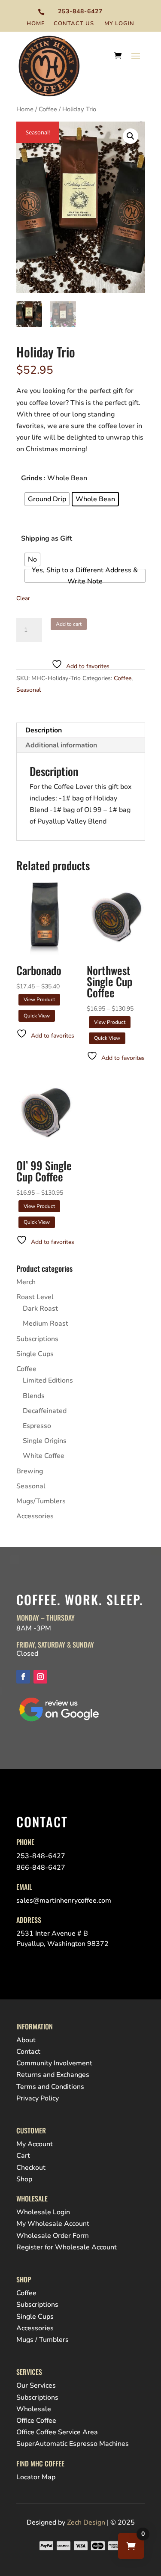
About (26, 2040)
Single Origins (45, 1441)
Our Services (36, 2386)
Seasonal (29, 690)
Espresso (37, 1426)
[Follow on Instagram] (40, 1677)
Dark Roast (40, 1309)
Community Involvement (54, 2063)
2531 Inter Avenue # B (52, 1933)
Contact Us (74, 24)
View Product (39, 999)
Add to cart (69, 624)
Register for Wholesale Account (67, 2247)
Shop (24, 2179)
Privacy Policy (38, 2098)
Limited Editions (48, 1380)
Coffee (48, 109)
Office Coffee (36, 2421)
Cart (23, 2156)
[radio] (47, 499)
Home (36, 24)
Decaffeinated (45, 1411)
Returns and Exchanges (53, 2075)
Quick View (37, 1016)
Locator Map (36, 2477)
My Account (35, 2144)
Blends (34, 1396)
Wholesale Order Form (53, 2236)
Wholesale (34, 2409)
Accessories (35, 1516)
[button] (131, 136)
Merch (26, 1282)
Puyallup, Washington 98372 (62, 1944)
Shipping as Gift (47, 538)
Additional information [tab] (61, 745)
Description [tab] (44, 730)
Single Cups (35, 1354)
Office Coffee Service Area (57, 2432)
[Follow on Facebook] (23, 1677)
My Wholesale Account (53, 2224)
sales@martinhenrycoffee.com (64, 1901)
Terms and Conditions (50, 2087)
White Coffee (44, 1456)
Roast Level (35, 1297)
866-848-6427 (41, 1868)
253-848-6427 (80, 11)
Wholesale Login (43, 2212)
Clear (23, 598)
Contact (28, 2052)
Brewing (30, 1471)
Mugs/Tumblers (41, 1501)
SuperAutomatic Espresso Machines (73, 2444)
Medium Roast (46, 1324)
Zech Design (86, 2522)
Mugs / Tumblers (43, 2340)
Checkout (31, 2168)
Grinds (32, 478)
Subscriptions (37, 1339)
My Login (119, 24)
